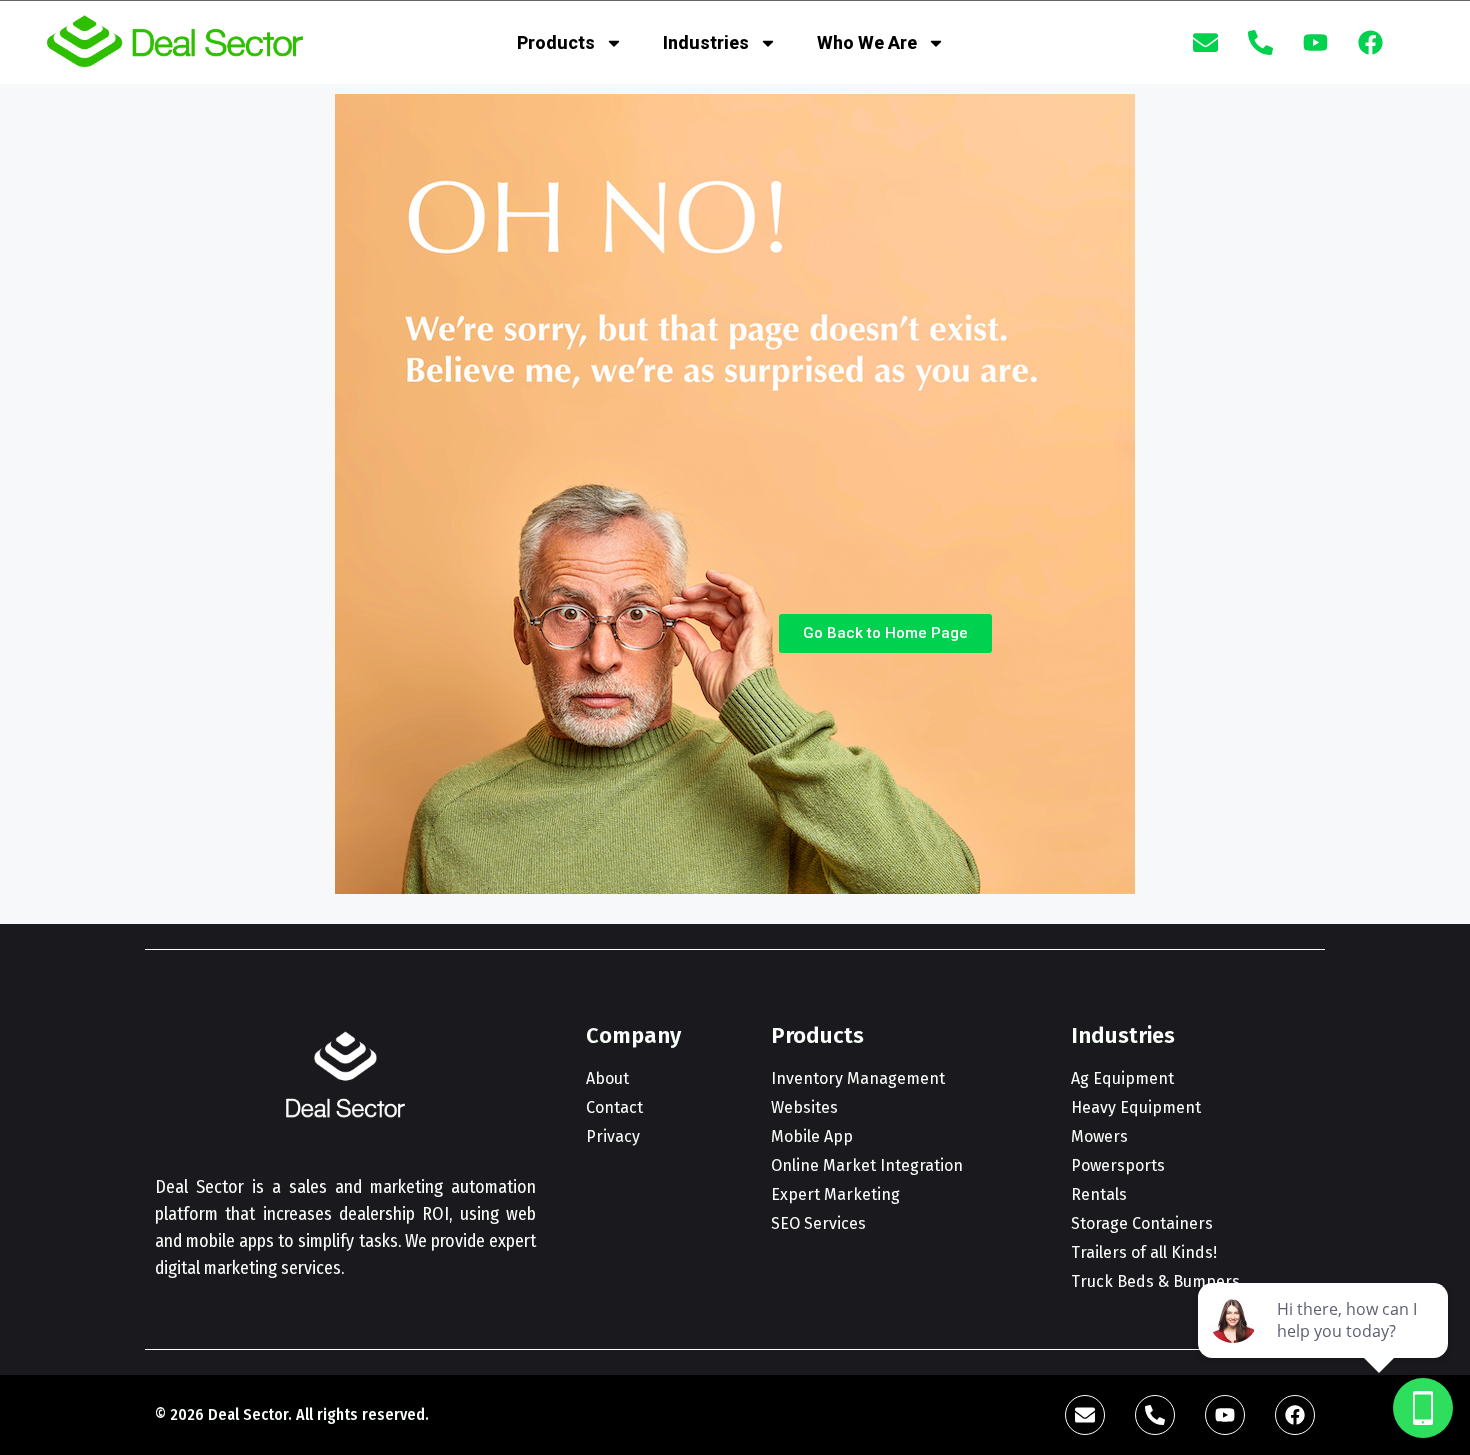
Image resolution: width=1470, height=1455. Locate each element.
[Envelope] (1206, 43)
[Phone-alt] (1261, 43)
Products (556, 42)
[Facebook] (1371, 43)
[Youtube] (1316, 43)
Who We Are (867, 42)
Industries (706, 42)
